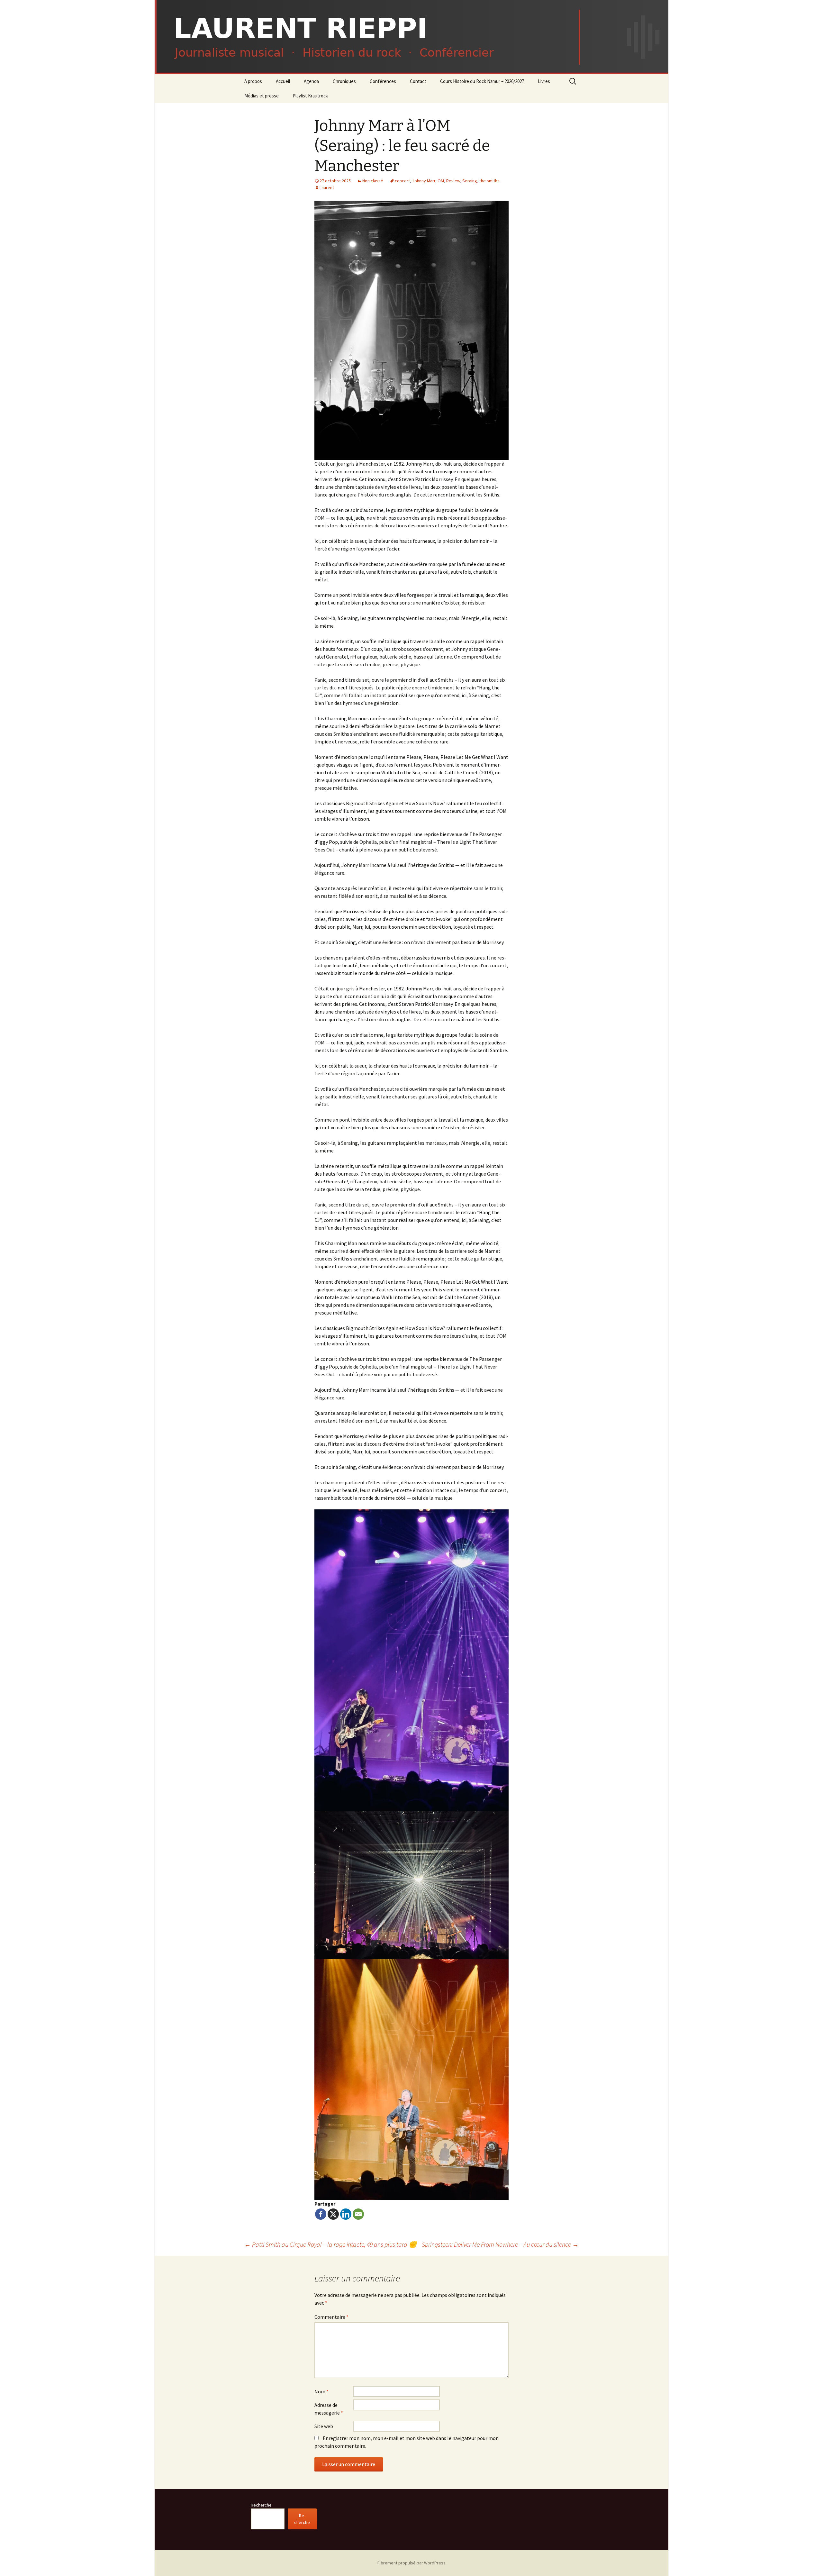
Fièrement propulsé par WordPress (411, 2563)
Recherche (261, 2505)
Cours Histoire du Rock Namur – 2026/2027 (482, 81)
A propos (253, 81)
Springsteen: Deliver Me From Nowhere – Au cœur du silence (500, 2244)
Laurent (327, 187)
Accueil (283, 81)
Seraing (470, 181)
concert (402, 181)
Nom (321, 2391)
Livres (544, 81)
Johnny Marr (424, 181)
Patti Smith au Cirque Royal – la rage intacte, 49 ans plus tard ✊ (330, 2244)
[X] (333, 2214)
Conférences (383, 81)
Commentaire (331, 2317)
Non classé (373, 181)
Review (453, 181)
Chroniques (344, 81)
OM (441, 181)
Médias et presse (262, 96)
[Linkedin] (346, 2214)
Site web (324, 2426)
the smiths (489, 181)
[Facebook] (321, 2214)
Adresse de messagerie (329, 2409)
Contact (418, 81)
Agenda (311, 81)
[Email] (358, 2214)
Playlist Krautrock (310, 96)
